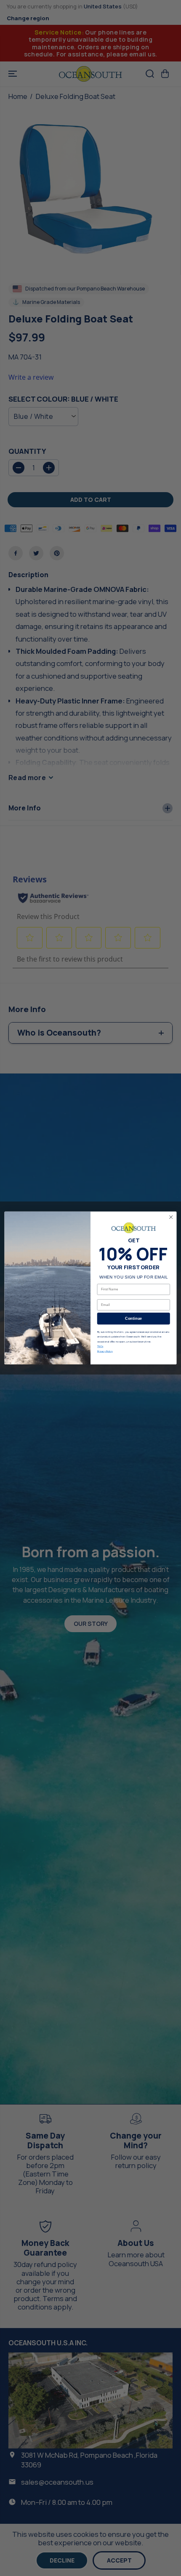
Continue (134, 1319)
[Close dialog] (171, 1217)
